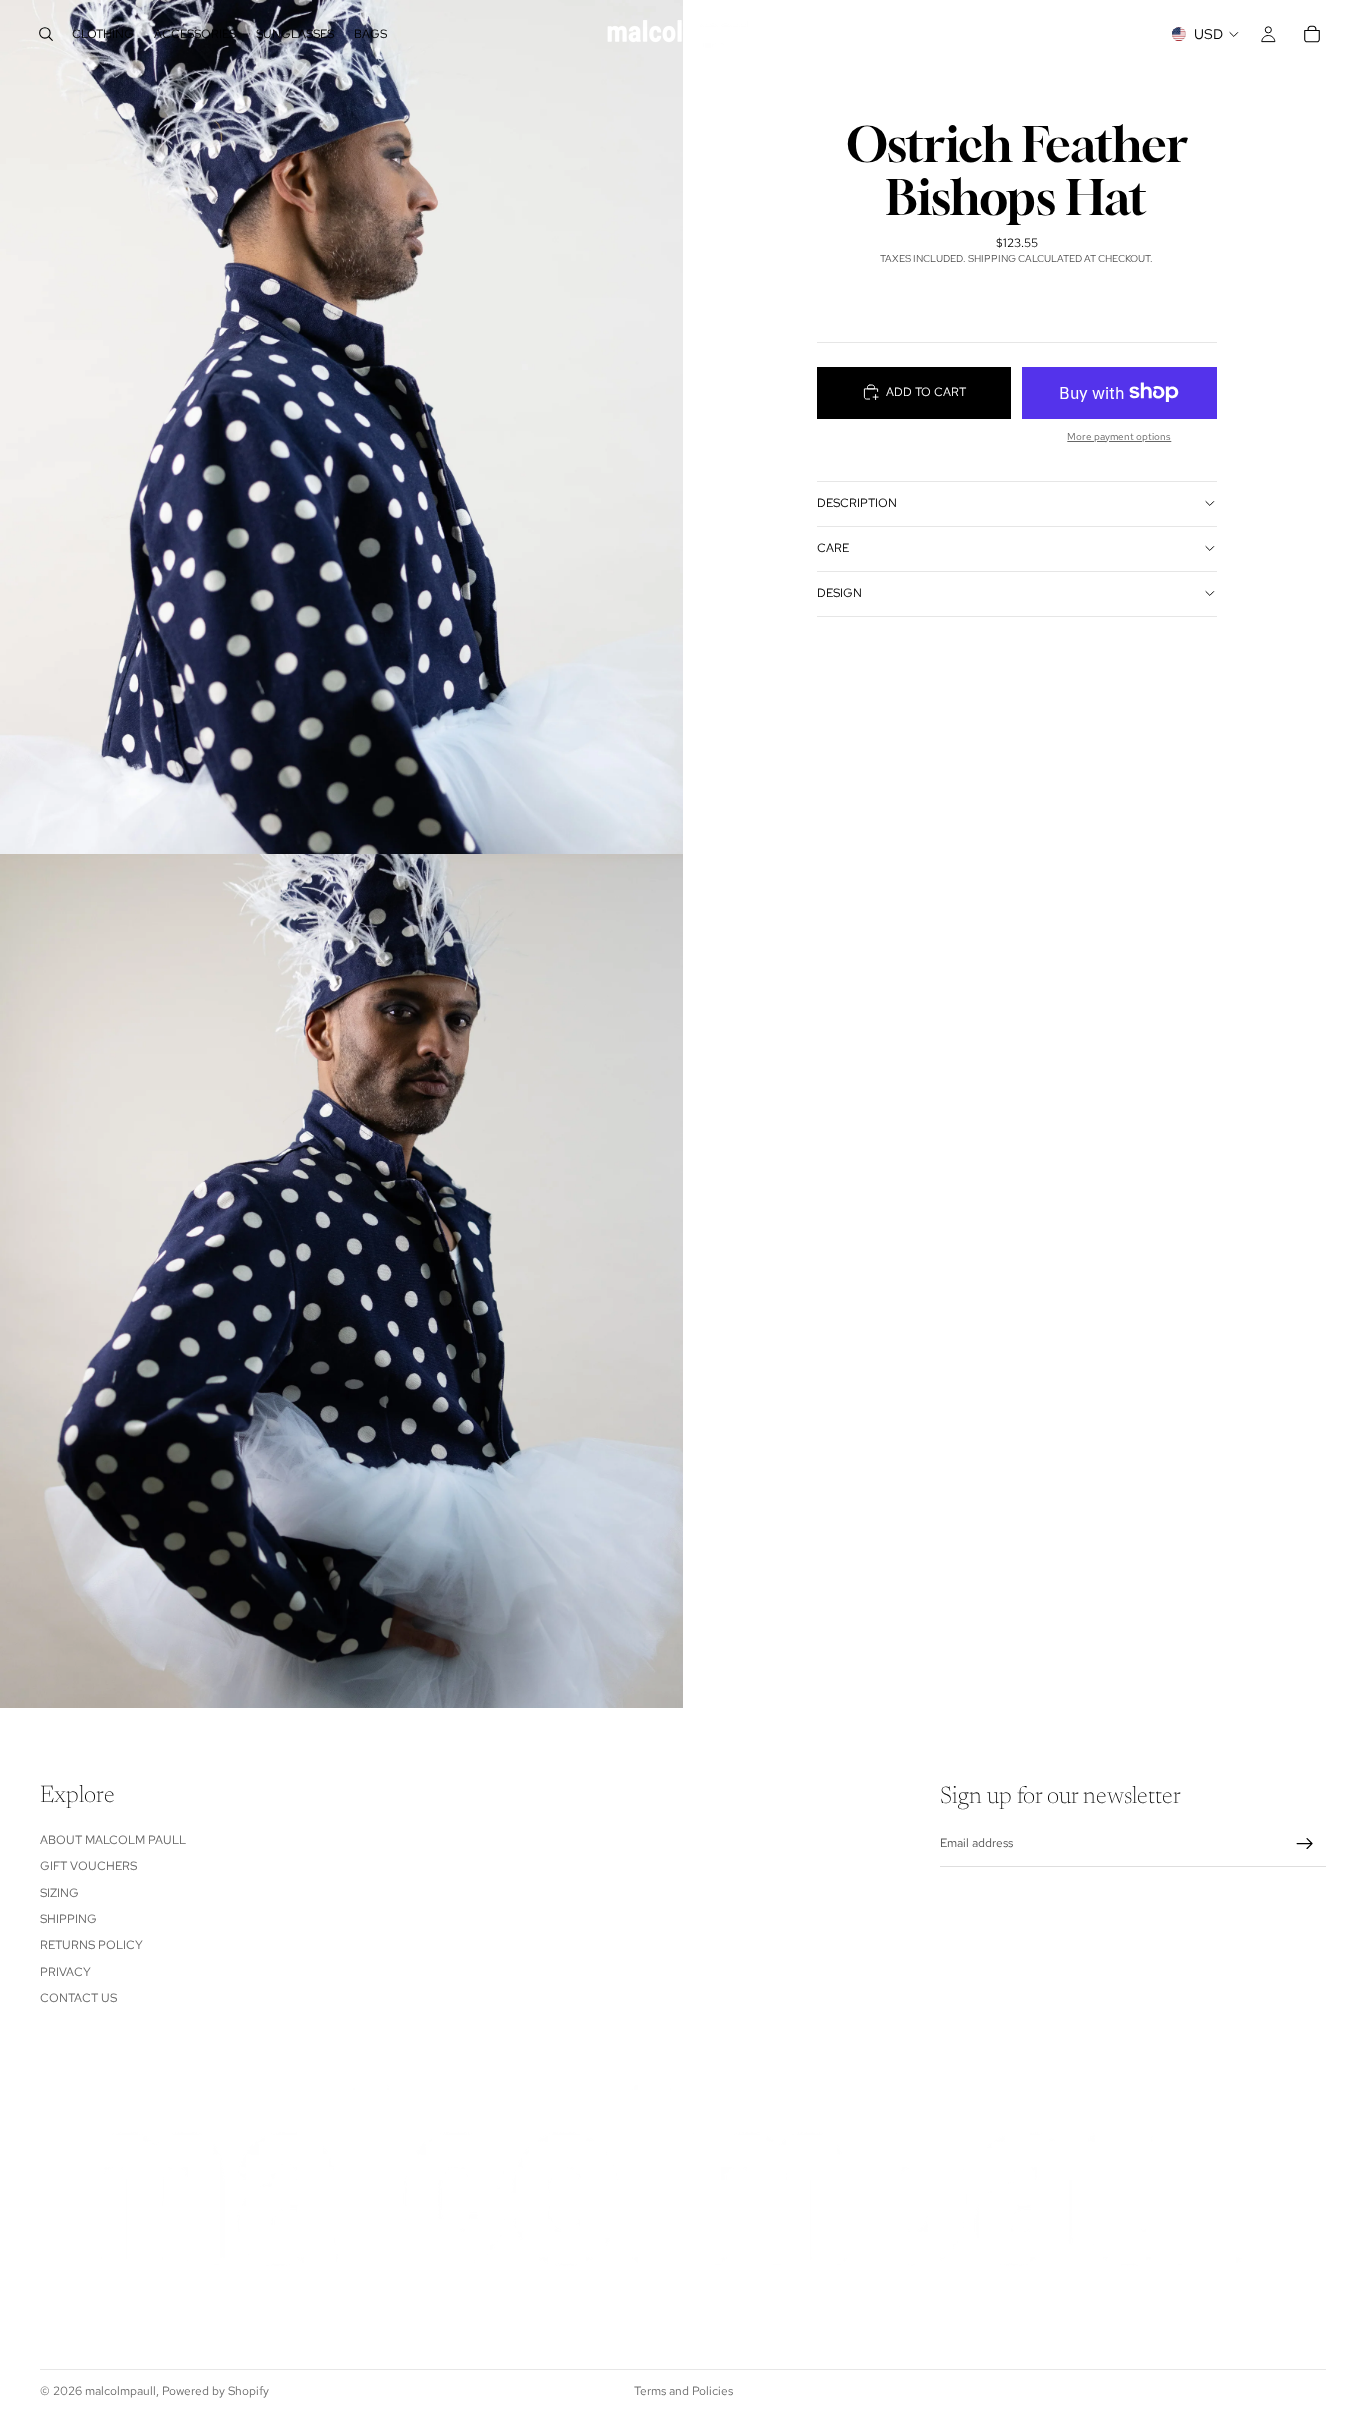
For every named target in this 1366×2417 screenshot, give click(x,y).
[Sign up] (1305, 1844)
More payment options (1119, 435)
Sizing (59, 1892)
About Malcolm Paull (113, 1840)
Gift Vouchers (88, 1866)
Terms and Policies (683, 2391)
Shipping (68, 1919)
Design (839, 593)
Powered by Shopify (215, 2391)
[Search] (46, 34)
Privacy (65, 1972)
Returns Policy (91, 1945)
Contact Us (78, 1998)
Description (857, 503)
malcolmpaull (120, 2391)
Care (833, 548)
